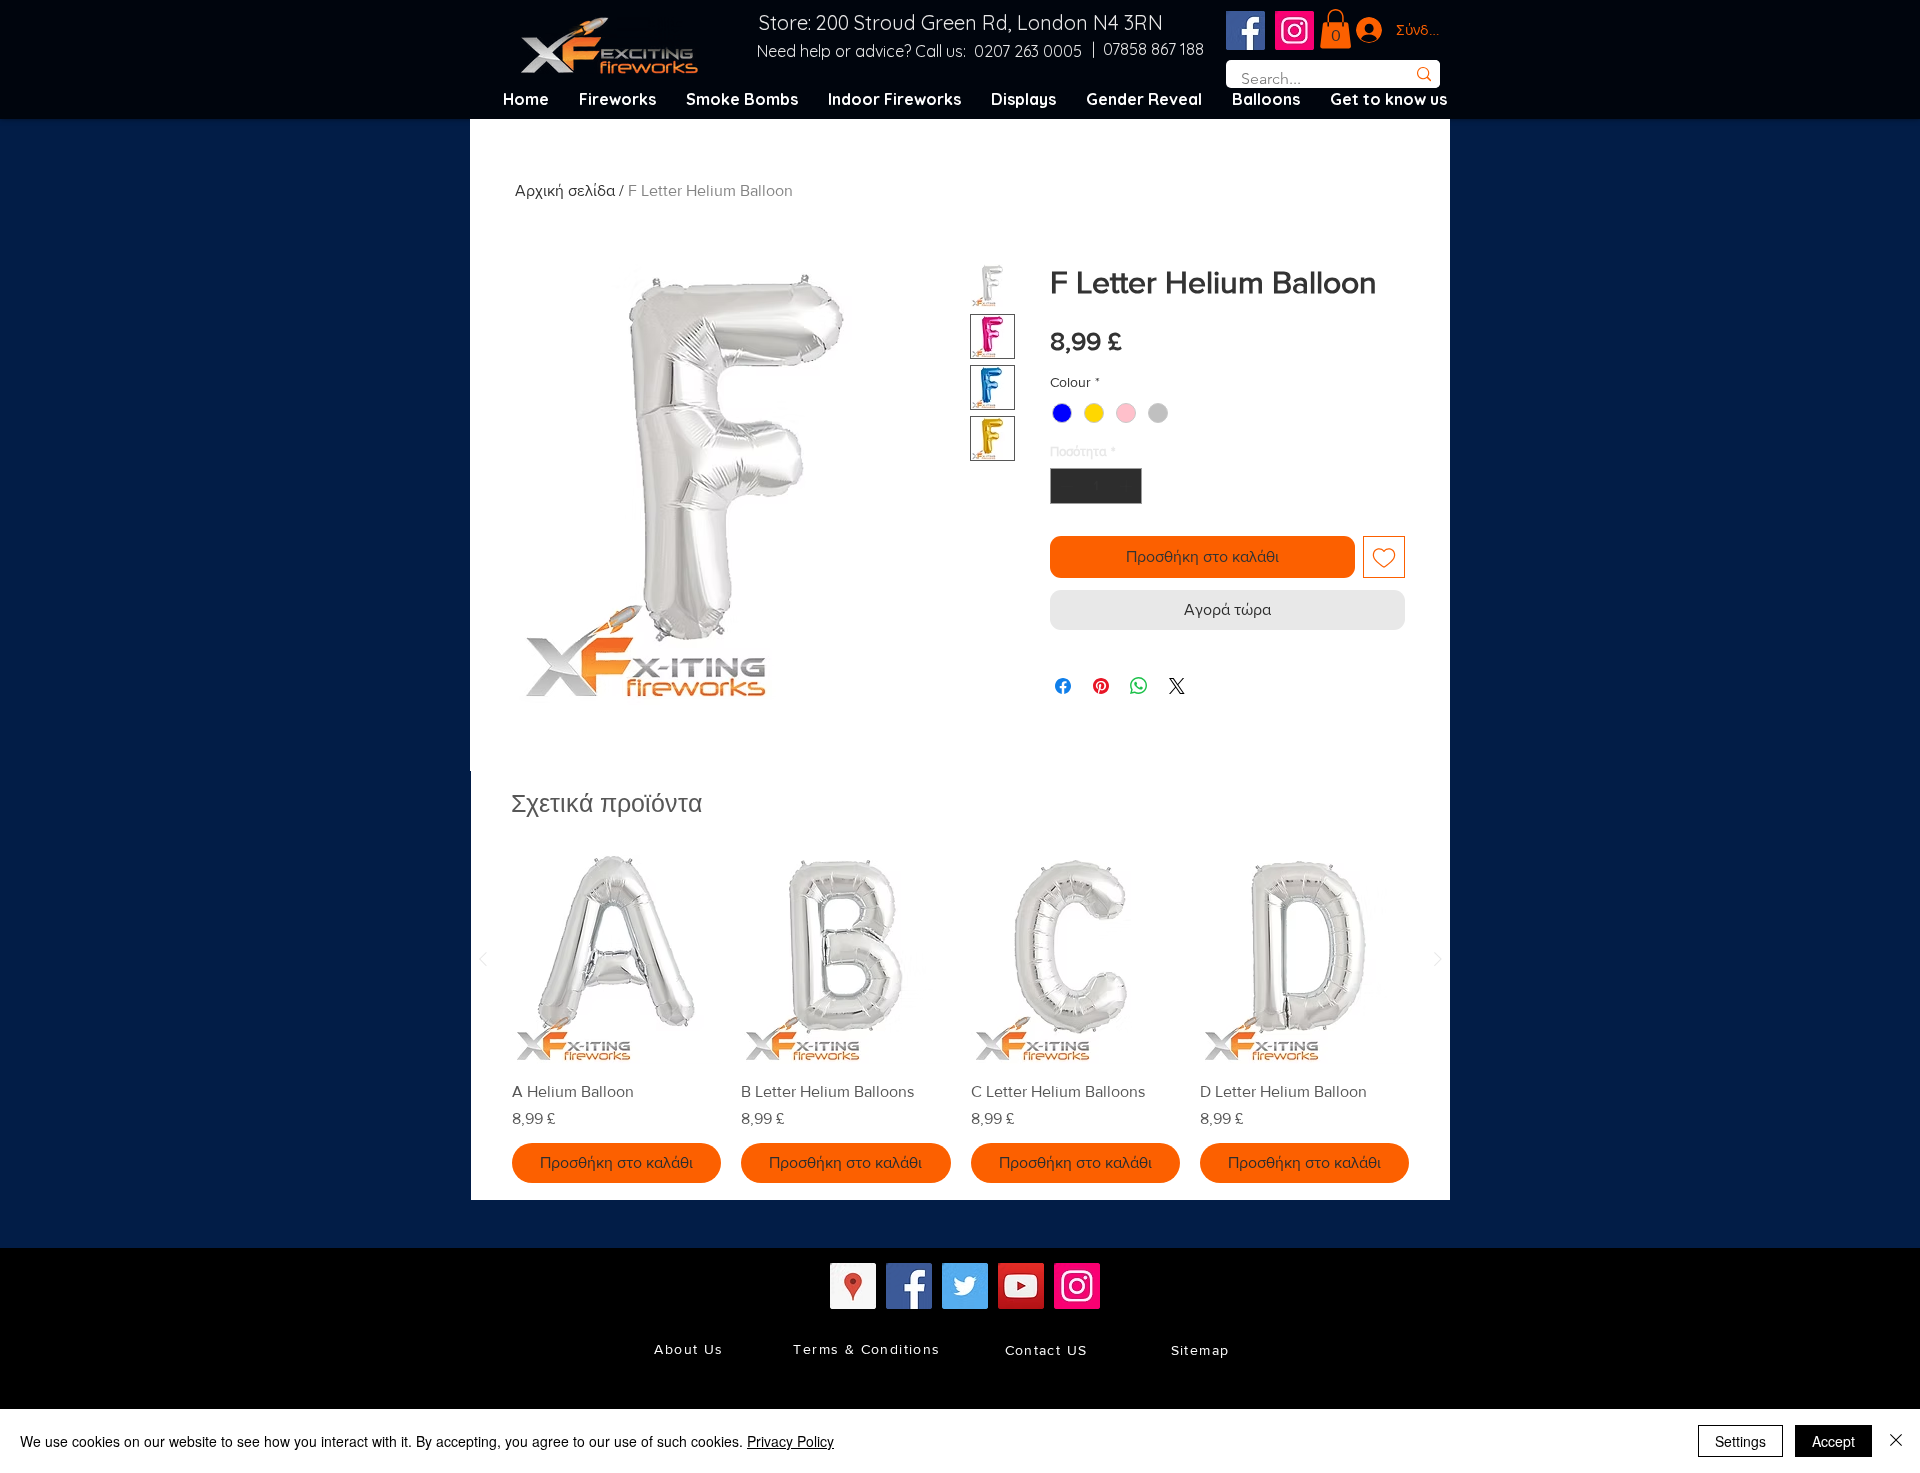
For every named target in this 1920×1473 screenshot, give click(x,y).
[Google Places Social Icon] (853, 1286)
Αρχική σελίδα (565, 190)
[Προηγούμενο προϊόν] (483, 959)
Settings (1740, 1441)
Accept (1833, 1441)
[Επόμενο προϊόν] (1438, 959)
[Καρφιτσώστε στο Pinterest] (1101, 686)
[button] (1335, 28)
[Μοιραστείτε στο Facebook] (1063, 686)
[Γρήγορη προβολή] (616, 959)
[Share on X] (1177, 686)
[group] (960, 1019)
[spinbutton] (1096, 486)
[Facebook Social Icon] (1245, 30)
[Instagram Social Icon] (1294, 30)
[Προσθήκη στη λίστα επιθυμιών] (1384, 557)
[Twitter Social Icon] (965, 1286)
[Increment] (1128, 486)
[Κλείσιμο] (1896, 1441)
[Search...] (1423, 74)
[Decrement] (1065, 486)
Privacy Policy (790, 1441)
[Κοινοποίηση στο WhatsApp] (1139, 686)
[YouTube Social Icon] (1021, 1286)
